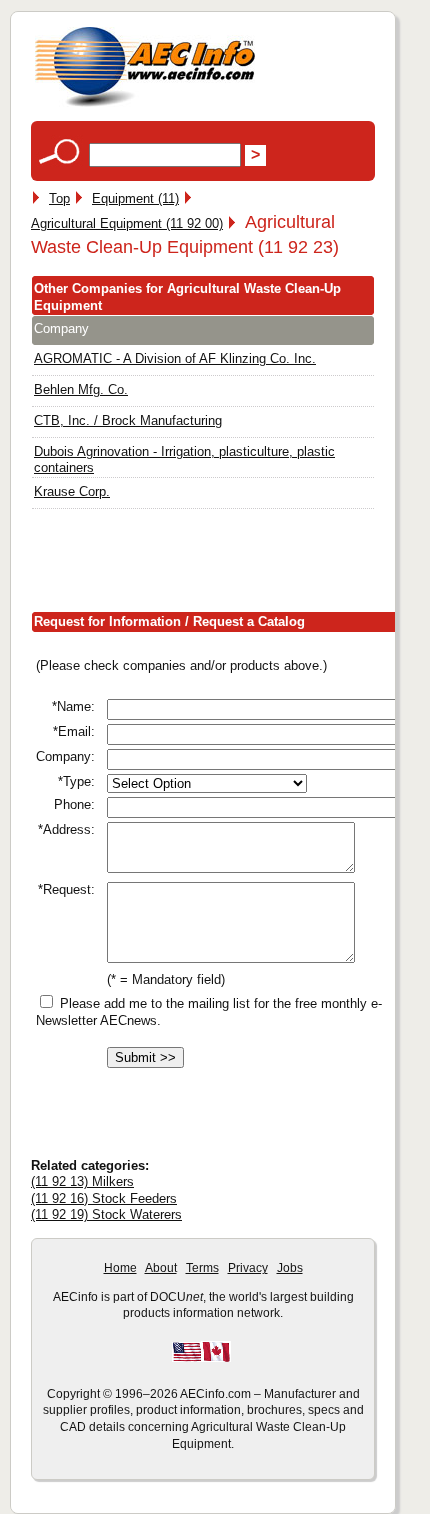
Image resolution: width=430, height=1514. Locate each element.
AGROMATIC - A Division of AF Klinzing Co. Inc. (175, 358)
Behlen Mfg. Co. (81, 389)
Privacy (248, 1268)
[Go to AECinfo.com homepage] (145, 104)
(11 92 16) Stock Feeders (104, 1198)
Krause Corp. (72, 491)
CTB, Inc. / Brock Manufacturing (128, 420)
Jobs (290, 1268)
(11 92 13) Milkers (82, 1181)
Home (120, 1268)
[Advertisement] (230, 564)
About (161, 1268)
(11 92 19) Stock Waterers (106, 1214)
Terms (202, 1268)
